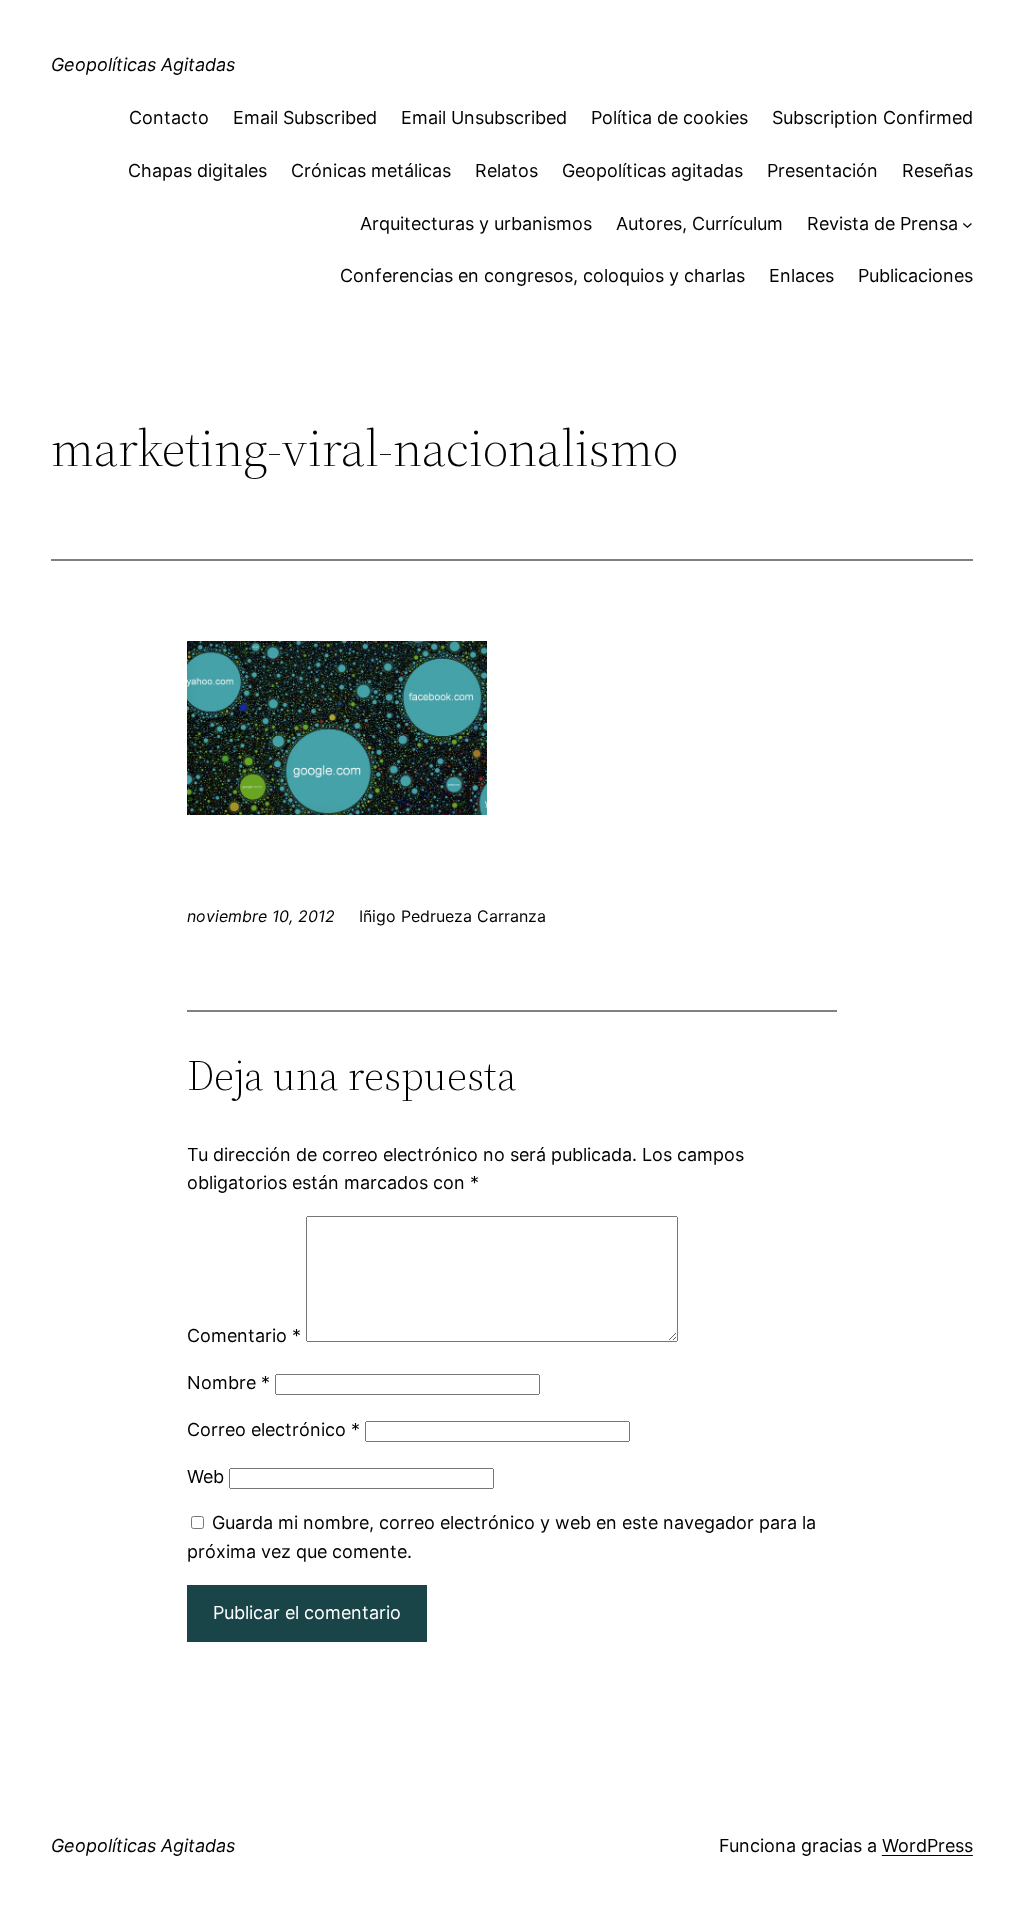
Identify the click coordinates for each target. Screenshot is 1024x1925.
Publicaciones (915, 275)
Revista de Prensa (882, 223)
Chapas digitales (197, 170)
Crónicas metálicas (371, 170)
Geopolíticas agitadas (652, 170)
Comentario (244, 1335)
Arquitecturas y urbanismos (476, 223)
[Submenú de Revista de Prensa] (967, 224)
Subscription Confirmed (872, 117)
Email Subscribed (305, 117)
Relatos (506, 170)
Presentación (822, 170)
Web (205, 1476)
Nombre (228, 1382)
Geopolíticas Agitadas (143, 64)
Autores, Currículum (699, 223)
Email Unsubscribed (484, 117)
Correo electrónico (273, 1429)
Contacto (169, 117)
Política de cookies (669, 117)
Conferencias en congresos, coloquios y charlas (542, 275)
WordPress (927, 1845)
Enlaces (801, 275)
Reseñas (937, 170)
